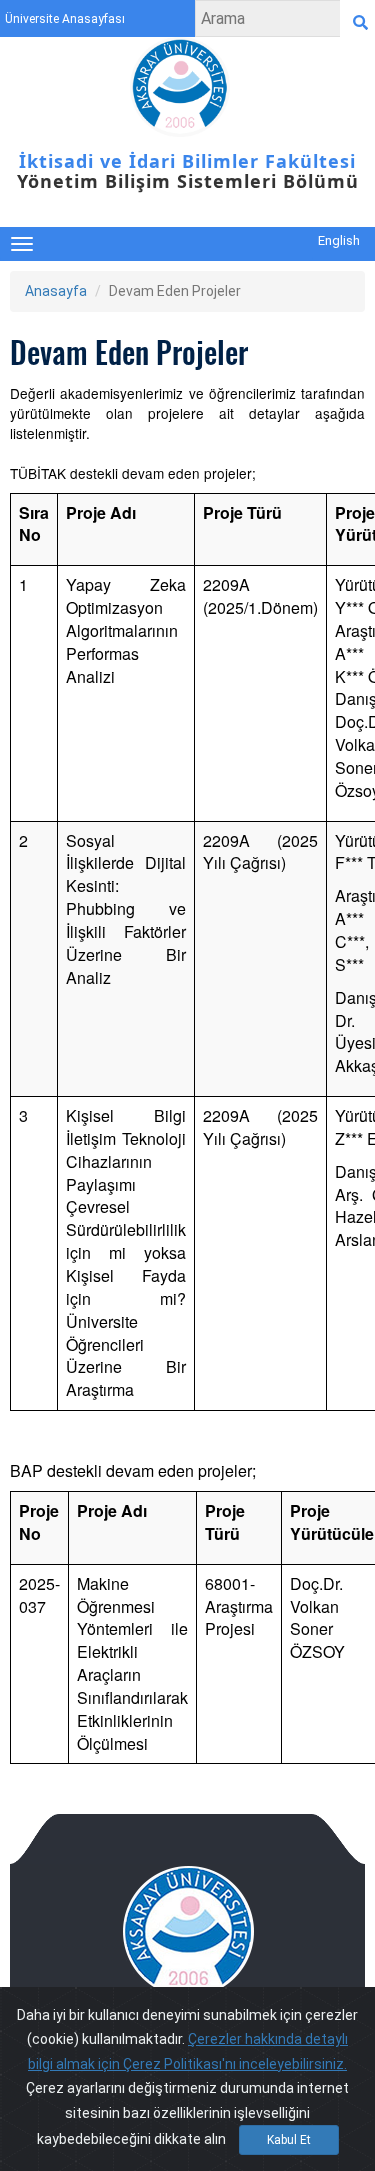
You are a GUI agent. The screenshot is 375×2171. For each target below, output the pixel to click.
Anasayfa (56, 291)
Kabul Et (289, 2140)
